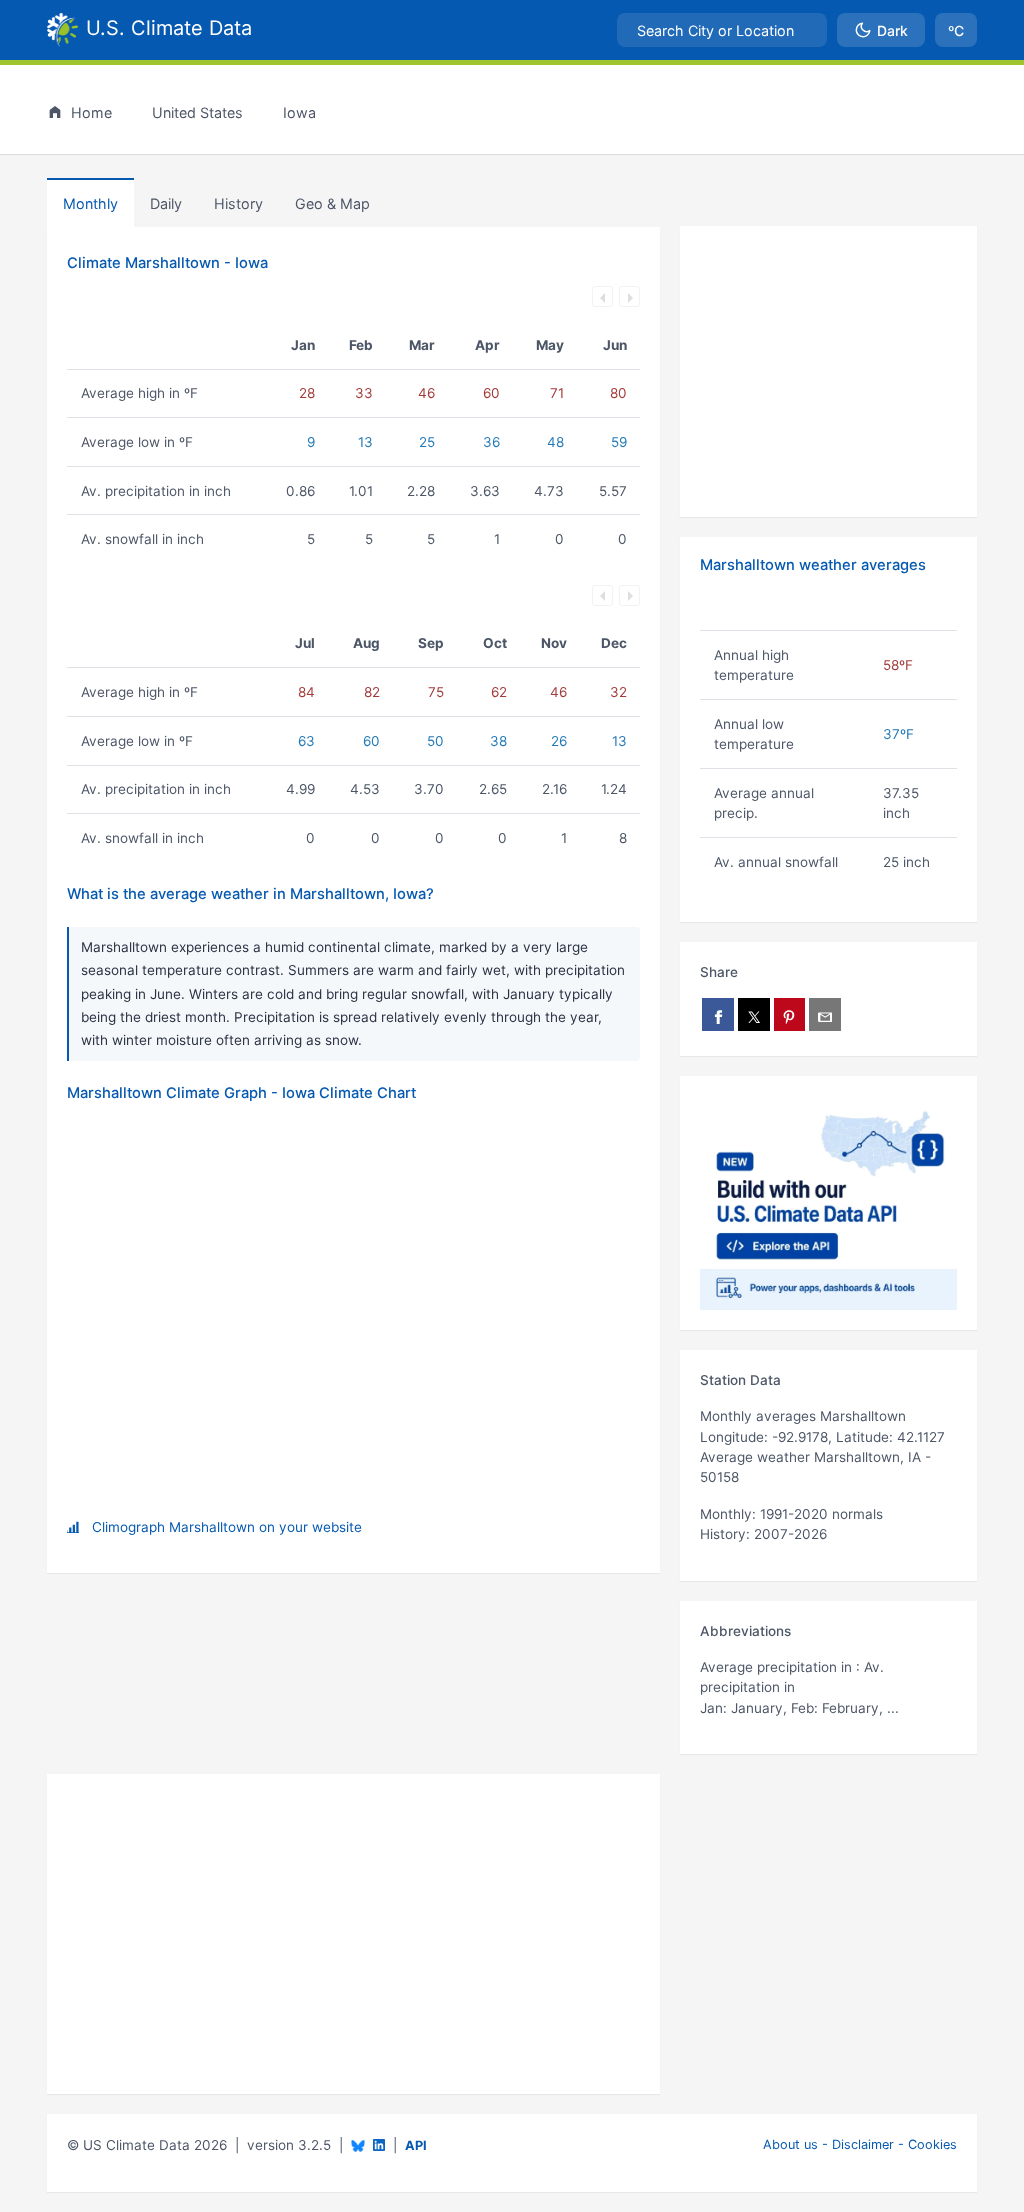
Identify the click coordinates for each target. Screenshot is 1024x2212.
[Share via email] (825, 1014)
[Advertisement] (828, 372)
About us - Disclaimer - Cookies (860, 2144)
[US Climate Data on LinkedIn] (379, 2143)
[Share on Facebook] (718, 1014)
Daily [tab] (166, 203)
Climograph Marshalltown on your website (227, 1527)
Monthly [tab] (90, 203)
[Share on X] (754, 1014)
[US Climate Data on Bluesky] (358, 2145)
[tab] (238, 203)
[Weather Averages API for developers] (828, 1203)
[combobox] (722, 30)
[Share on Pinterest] (790, 1014)
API (416, 2145)
